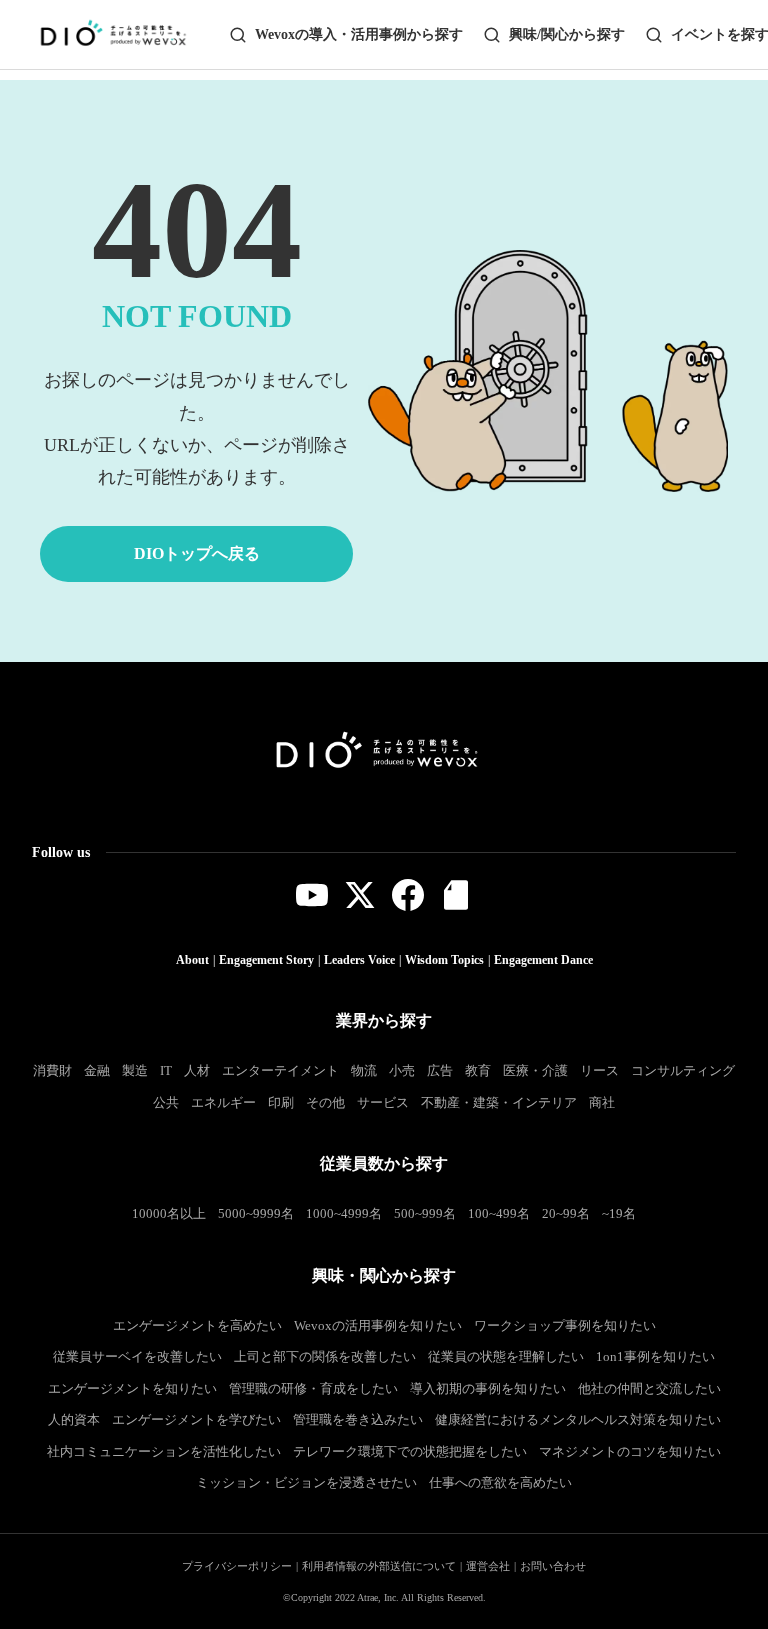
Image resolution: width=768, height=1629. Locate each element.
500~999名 (425, 1213)
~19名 (619, 1213)
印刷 (281, 1102)
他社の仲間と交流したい (649, 1388)
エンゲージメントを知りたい (132, 1388)
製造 (135, 1070)
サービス (383, 1102)
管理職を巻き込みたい (358, 1419)
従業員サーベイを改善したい (137, 1356)
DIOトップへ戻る (197, 553)
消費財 (52, 1070)
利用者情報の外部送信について (379, 1566)
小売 (402, 1070)
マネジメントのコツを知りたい (630, 1451)
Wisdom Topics (444, 960)
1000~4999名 (344, 1213)
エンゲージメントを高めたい (197, 1325)
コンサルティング (683, 1070)
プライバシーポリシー (237, 1566)
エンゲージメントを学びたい (196, 1419)
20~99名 (566, 1213)
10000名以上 (169, 1213)
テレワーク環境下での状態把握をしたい (410, 1451)
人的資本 (74, 1419)
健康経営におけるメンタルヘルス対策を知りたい (578, 1419)
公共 (166, 1102)
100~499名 (499, 1213)
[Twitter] (360, 895)
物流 (364, 1070)
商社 (602, 1102)
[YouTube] (312, 895)
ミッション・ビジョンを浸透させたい (306, 1482)
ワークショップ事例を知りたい (565, 1325)
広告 (440, 1070)
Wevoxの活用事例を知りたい (378, 1325)
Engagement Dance (543, 960)
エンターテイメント (280, 1070)
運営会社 (488, 1566)
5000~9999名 (256, 1213)
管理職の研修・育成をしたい (313, 1388)
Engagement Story (266, 960)
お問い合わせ (553, 1566)
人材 (197, 1070)
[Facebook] (408, 895)
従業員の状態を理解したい (506, 1356)
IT (166, 1070)
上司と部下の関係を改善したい (325, 1356)
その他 (325, 1102)
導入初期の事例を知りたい (488, 1388)
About (192, 960)
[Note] (456, 895)
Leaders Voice (359, 960)
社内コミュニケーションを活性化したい (164, 1451)
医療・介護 (535, 1070)
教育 (478, 1070)
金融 (97, 1070)
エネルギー (223, 1102)
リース (599, 1070)
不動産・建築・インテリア (499, 1102)
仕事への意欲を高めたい (500, 1482)
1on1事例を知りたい (655, 1356)
